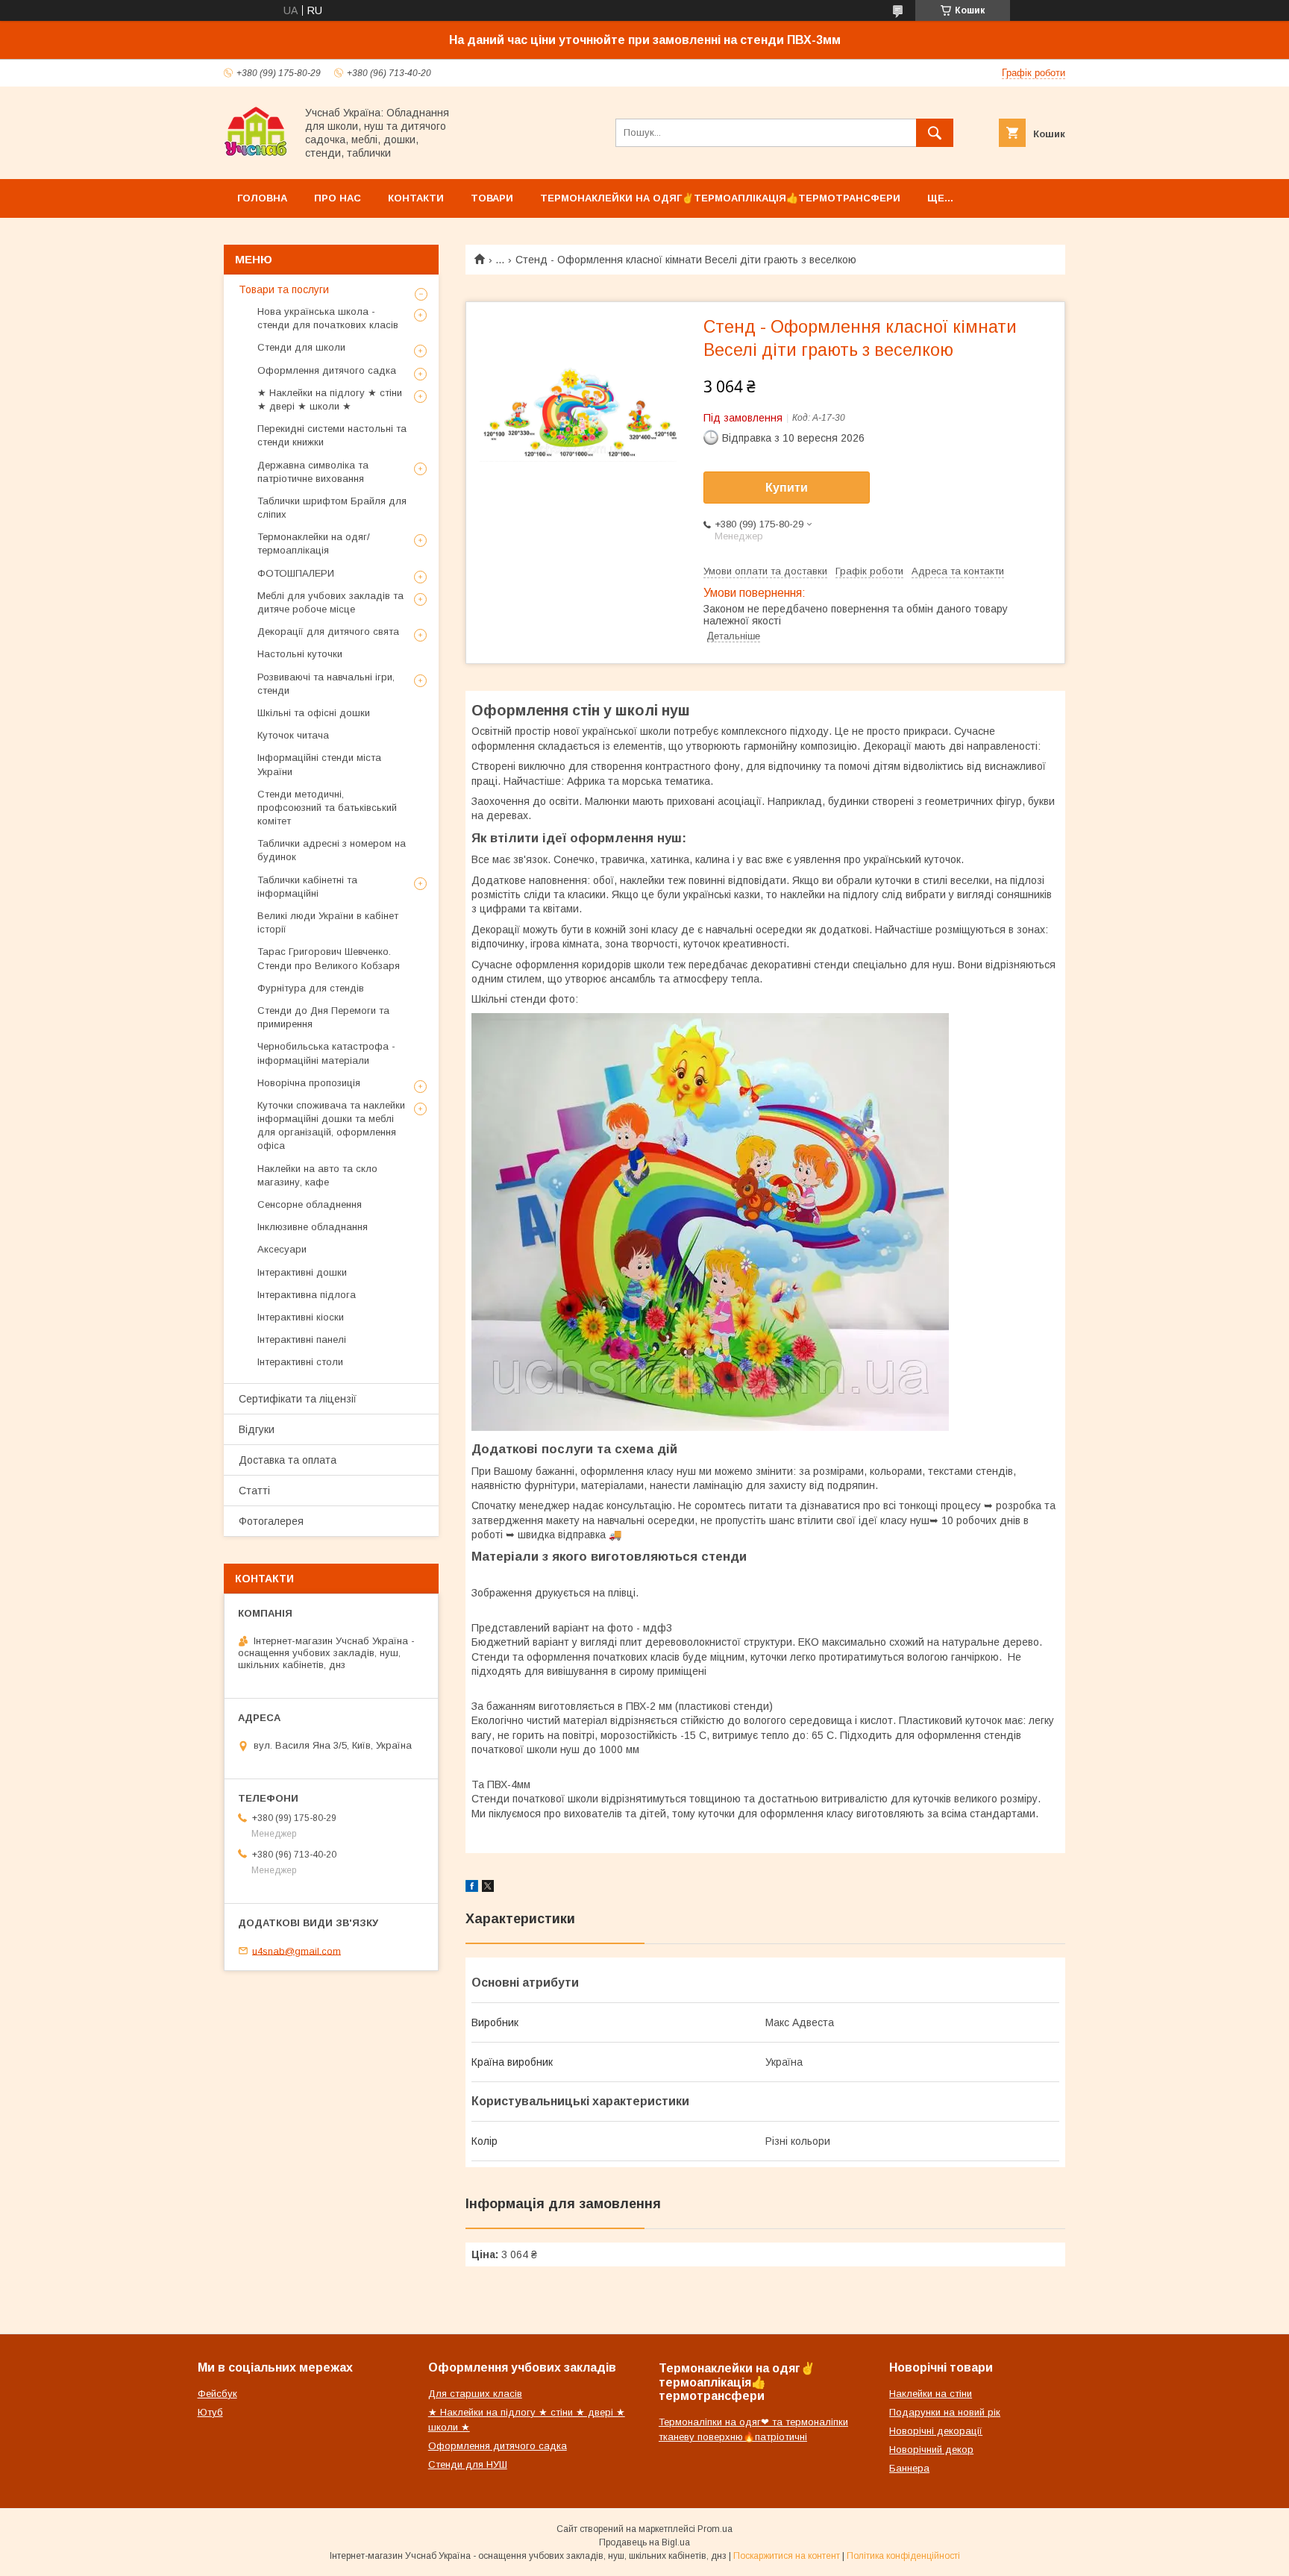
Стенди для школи (301, 347)
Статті (254, 1491)
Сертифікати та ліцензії (298, 1399)
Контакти (416, 198)
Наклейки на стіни (931, 2394)
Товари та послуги (284, 289)
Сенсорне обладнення (310, 1204)
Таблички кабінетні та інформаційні (307, 887)
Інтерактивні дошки (302, 1272)
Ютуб (210, 2412)
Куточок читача (293, 735)
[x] (488, 1888)
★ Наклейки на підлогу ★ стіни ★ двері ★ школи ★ (330, 399)
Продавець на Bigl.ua (644, 2542)
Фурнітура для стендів (311, 988)
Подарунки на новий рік (945, 2412)
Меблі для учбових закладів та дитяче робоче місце (330, 602)
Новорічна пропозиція (309, 1083)
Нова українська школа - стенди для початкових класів (328, 318)
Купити (787, 488)
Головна (262, 198)
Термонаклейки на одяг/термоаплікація (314, 543)
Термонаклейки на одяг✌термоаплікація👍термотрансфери (720, 198)
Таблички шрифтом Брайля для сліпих (332, 508)
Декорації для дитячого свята (328, 632)
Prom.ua (715, 2529)
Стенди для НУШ (468, 2464)
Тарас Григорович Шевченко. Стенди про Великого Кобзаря (329, 958)
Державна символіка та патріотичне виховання (313, 472)
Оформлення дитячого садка (327, 370)
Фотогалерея (271, 1521)
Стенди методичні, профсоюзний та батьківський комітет (327, 808)
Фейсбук (217, 2394)
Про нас (338, 198)
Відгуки (257, 1429)
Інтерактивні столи (300, 1362)
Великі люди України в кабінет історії (328, 922)
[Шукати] (935, 133)
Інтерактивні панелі (302, 1339)
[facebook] (472, 1888)
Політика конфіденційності (903, 2556)
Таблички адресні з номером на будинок (332, 850)
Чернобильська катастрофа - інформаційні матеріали (326, 1053)
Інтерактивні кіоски (301, 1317)
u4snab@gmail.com (297, 1950)
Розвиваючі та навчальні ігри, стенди (326, 684)
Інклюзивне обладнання (313, 1227)
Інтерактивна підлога (307, 1295)
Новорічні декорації (936, 2431)
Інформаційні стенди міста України (319, 764)
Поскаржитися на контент (787, 2556)
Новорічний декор (931, 2450)
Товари (492, 198)
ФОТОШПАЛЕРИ (296, 573)
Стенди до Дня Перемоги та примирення (323, 1017)
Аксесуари (282, 1249)
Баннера (909, 2468)
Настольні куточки (300, 654)
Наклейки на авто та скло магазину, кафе (317, 1175)
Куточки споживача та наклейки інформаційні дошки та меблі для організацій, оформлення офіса (331, 1126)
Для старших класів (475, 2394)
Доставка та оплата (288, 1460)
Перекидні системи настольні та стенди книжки (332, 435)
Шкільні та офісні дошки (314, 713)
